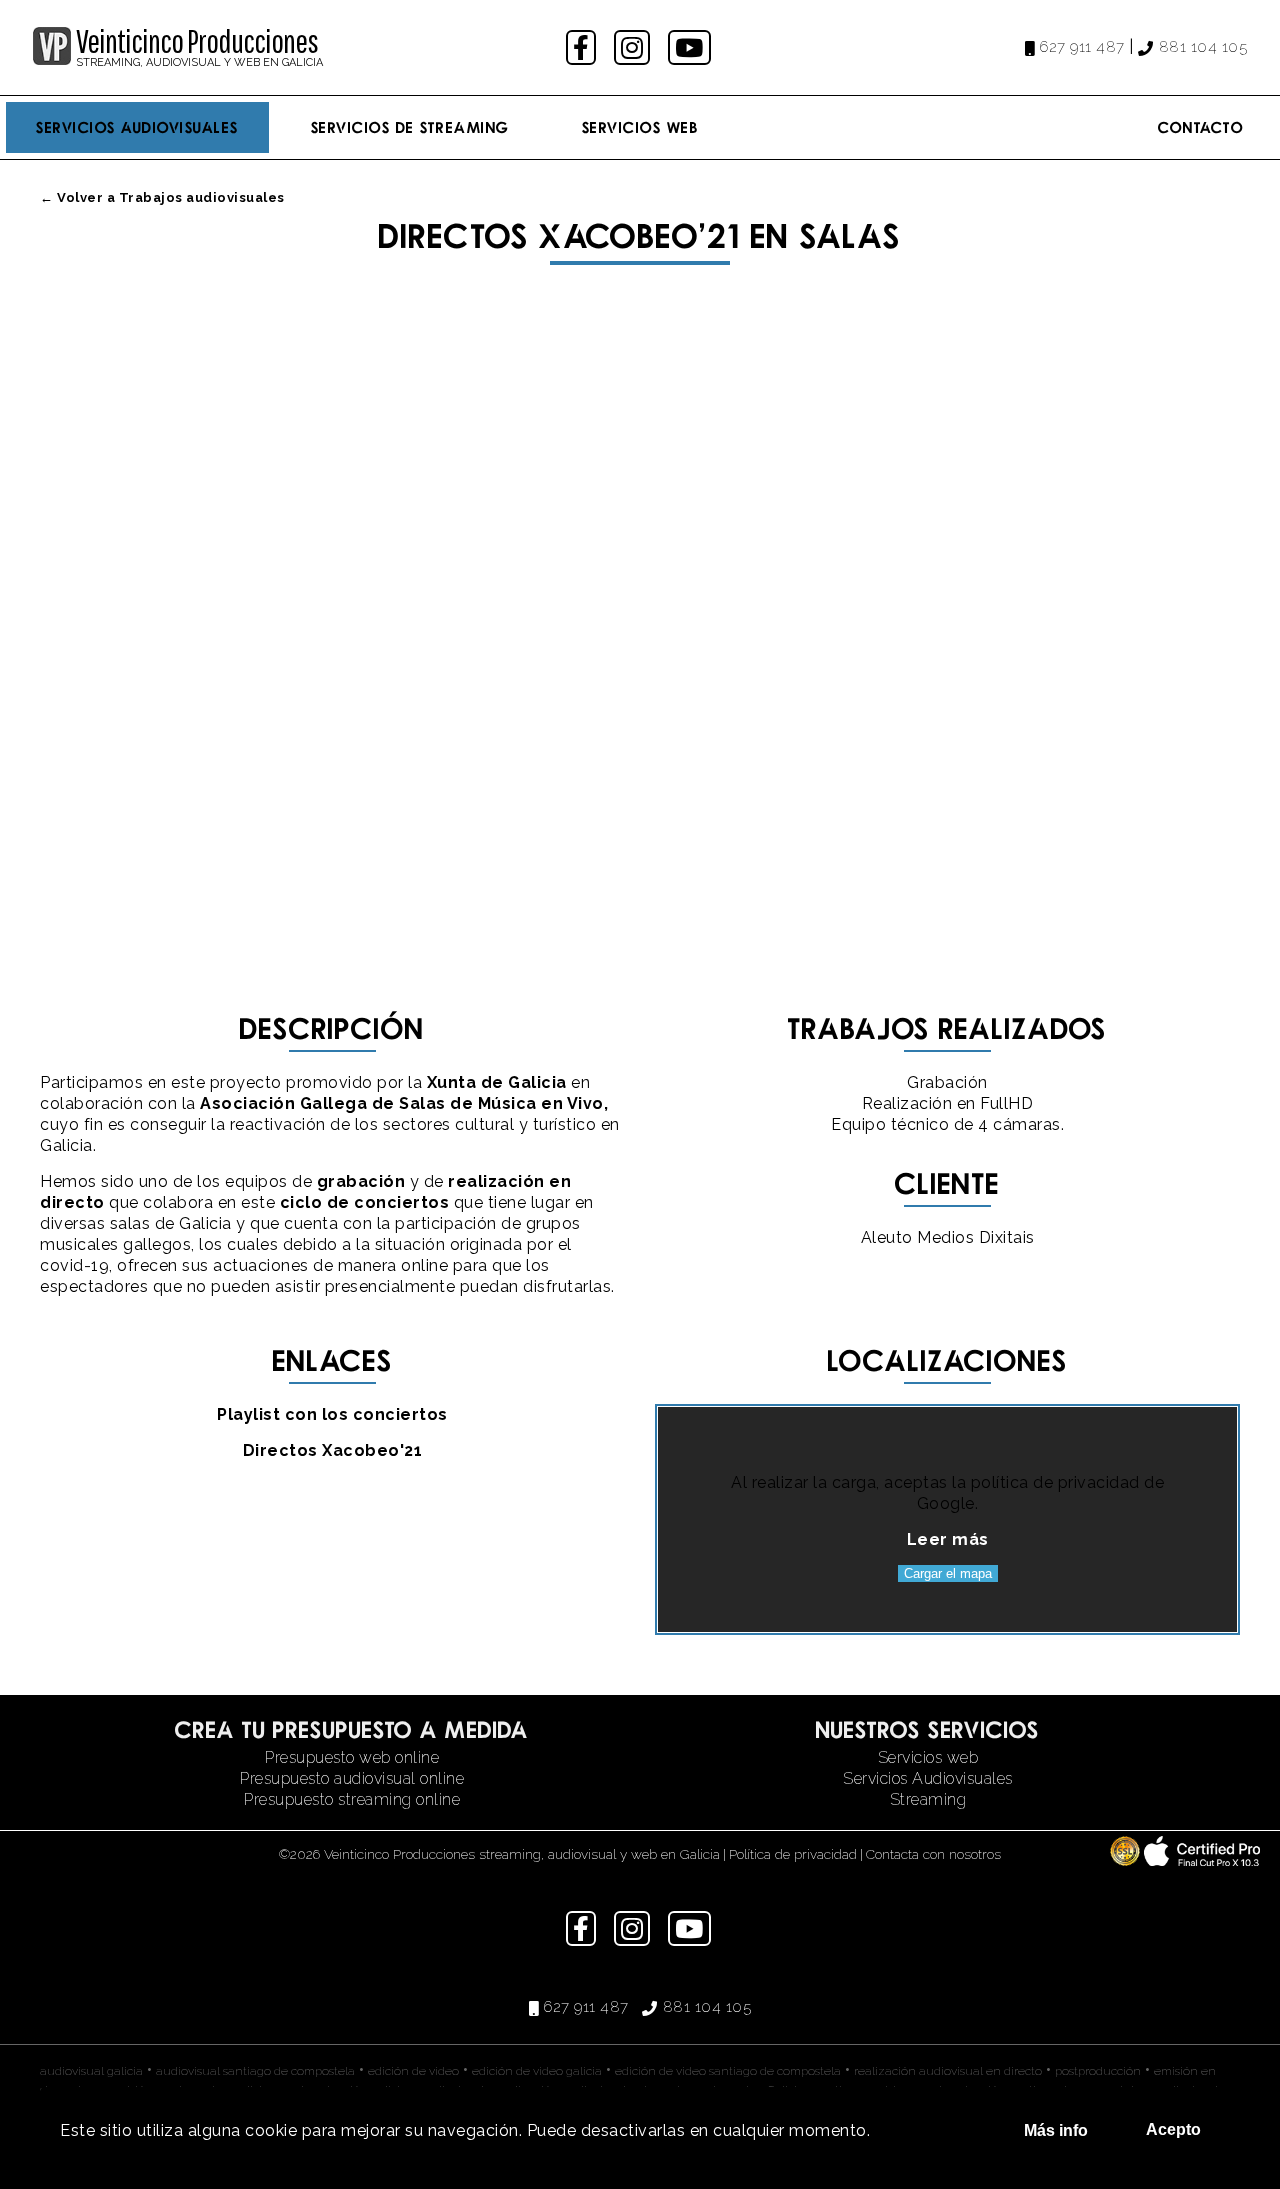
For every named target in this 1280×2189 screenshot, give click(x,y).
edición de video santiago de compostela (728, 2071)
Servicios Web (640, 127)
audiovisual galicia (91, 2071)
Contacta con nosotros (933, 1854)
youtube (691, 47)
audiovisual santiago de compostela (255, 2071)
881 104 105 (1203, 47)
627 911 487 (1082, 47)
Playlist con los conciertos (332, 1414)
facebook (583, 47)
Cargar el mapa (948, 1573)
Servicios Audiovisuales (137, 127)
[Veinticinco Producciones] (52, 59)
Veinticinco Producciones (197, 41)
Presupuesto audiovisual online (352, 1778)
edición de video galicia (537, 2071)
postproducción (1098, 2071)
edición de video (413, 2071)
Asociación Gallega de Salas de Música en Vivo (402, 1103)
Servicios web (928, 1757)
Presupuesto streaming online (352, 1799)
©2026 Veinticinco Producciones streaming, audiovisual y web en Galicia (499, 1854)
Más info (1056, 2130)
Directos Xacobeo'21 (333, 1450)
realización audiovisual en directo (948, 2071)
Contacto (1201, 127)
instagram (634, 47)
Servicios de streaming (410, 127)
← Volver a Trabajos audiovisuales (162, 197)
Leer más (948, 1539)
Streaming (928, 1799)
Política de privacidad (793, 1854)
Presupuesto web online (352, 1757)
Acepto (1173, 2129)
